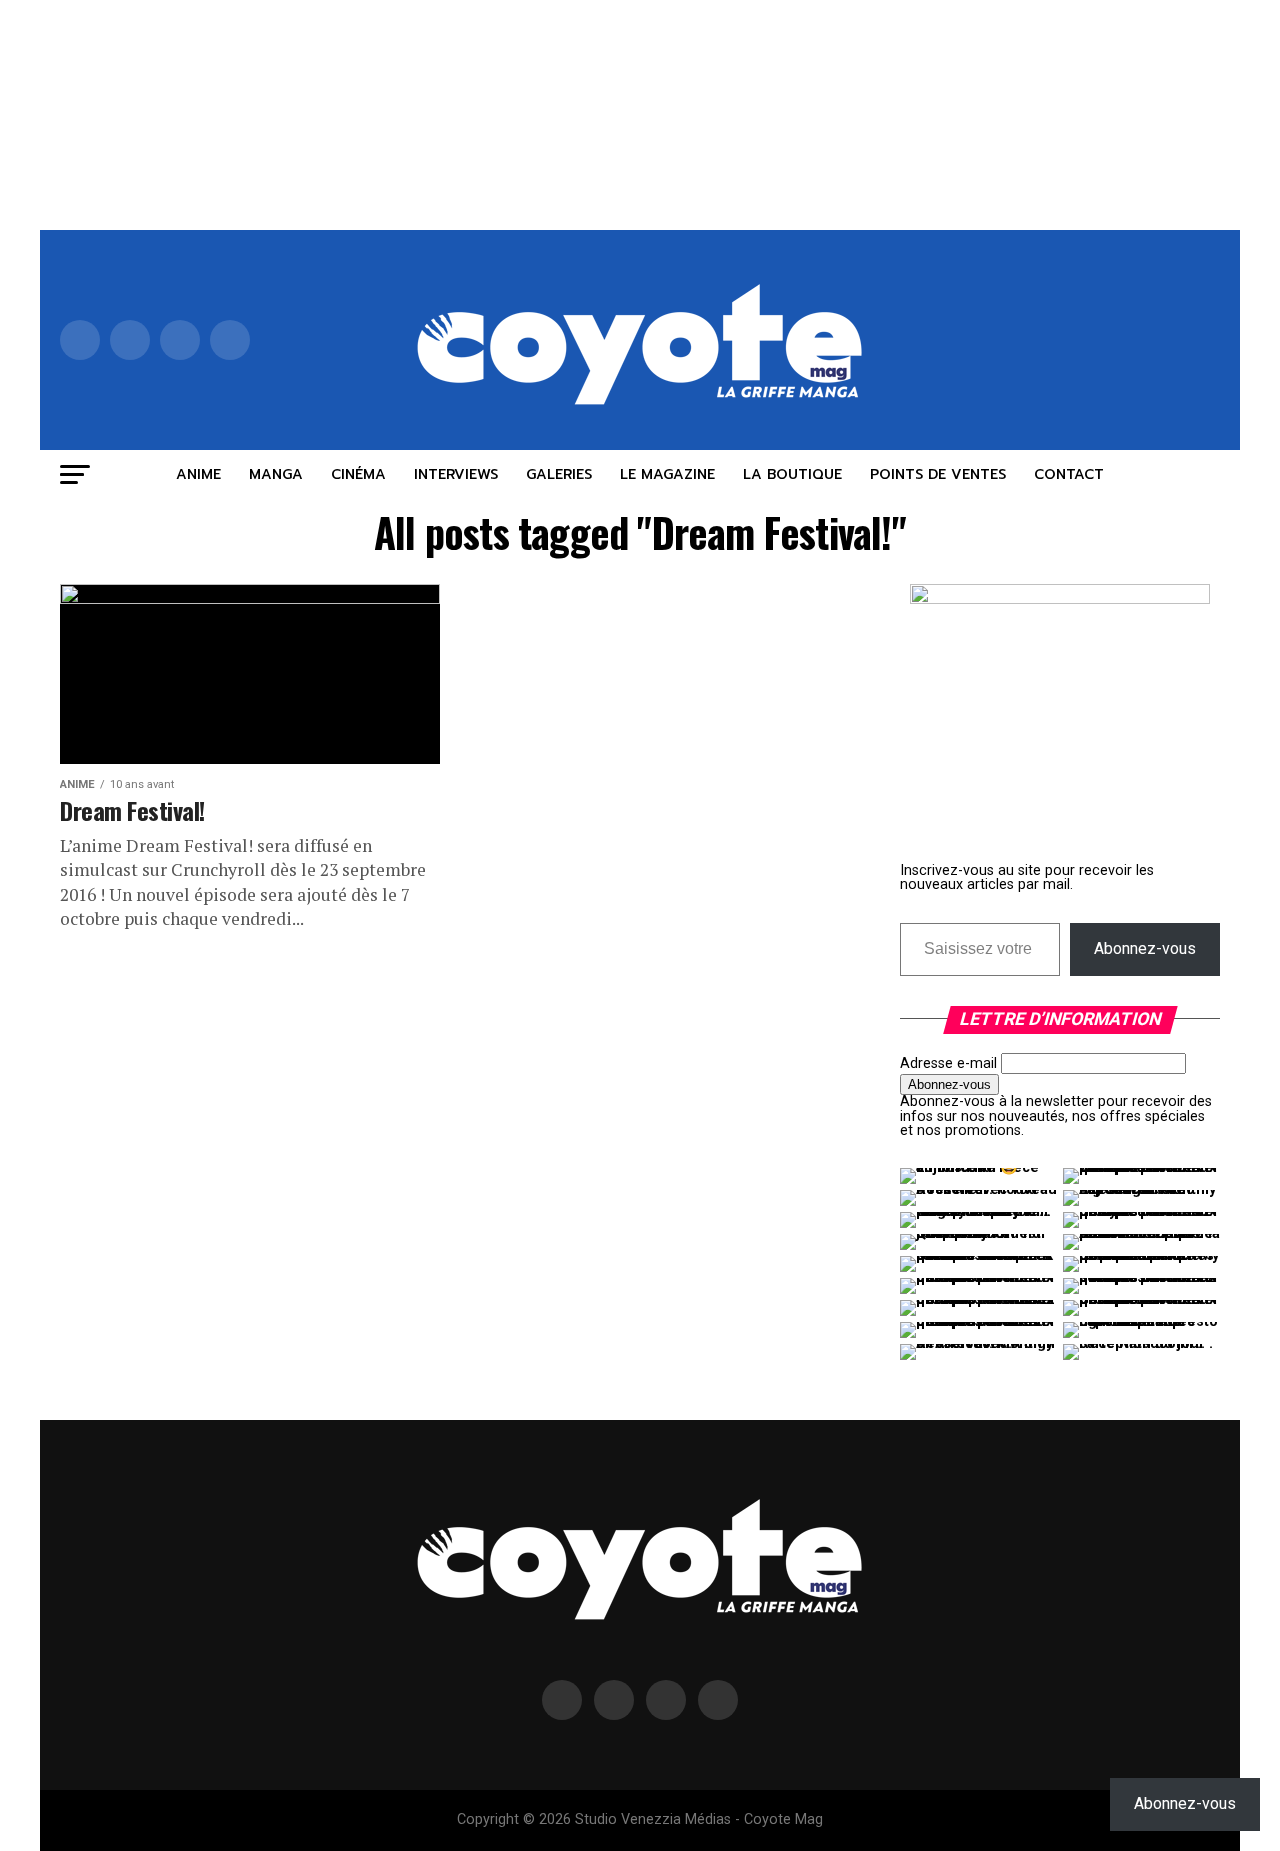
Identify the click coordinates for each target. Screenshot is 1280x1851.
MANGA (276, 474)
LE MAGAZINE (667, 474)
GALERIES (559, 474)
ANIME (198, 474)
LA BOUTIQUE (792, 474)
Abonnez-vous (1145, 948)
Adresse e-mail (948, 1063)
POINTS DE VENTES (938, 474)
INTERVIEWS (456, 474)
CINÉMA (358, 474)
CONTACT (1069, 474)
